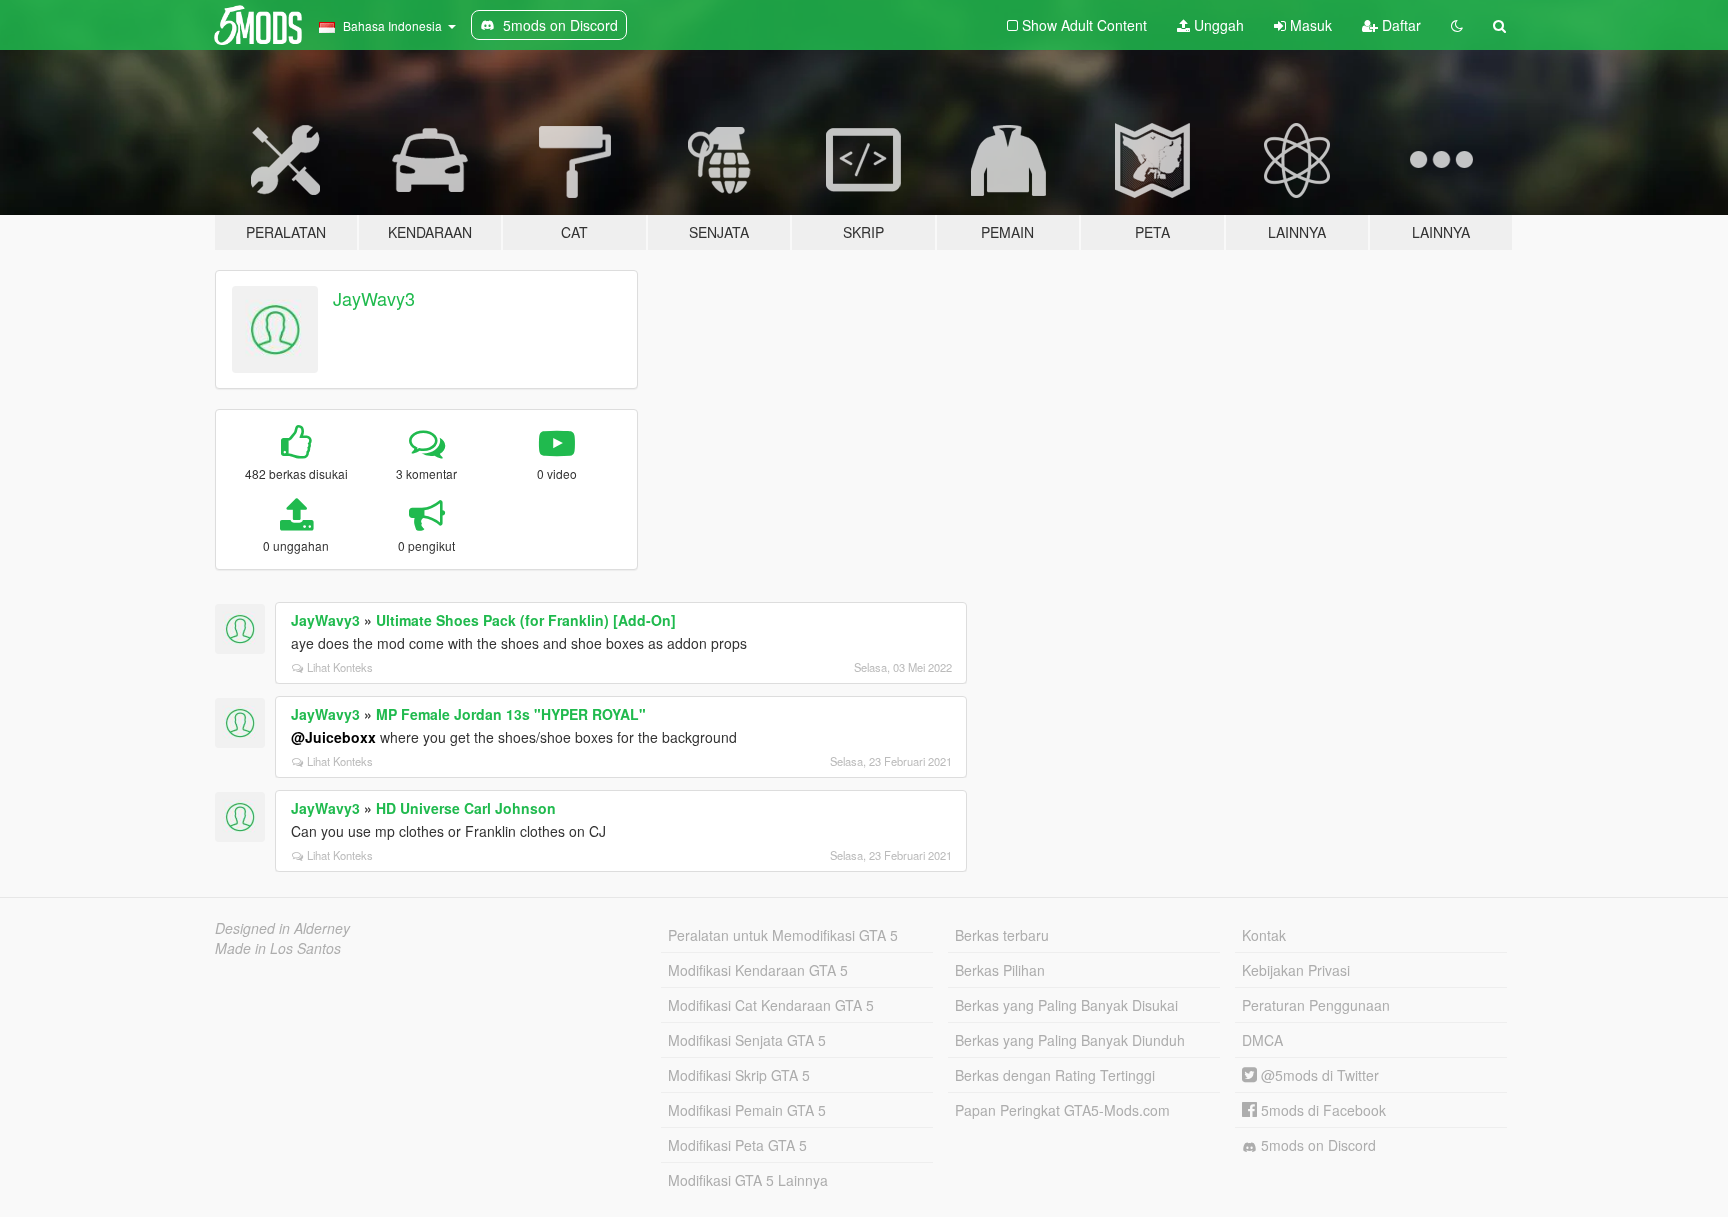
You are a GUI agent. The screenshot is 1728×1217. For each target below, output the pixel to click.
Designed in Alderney (282, 928)
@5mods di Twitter (1318, 1075)
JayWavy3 (374, 298)
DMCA (1262, 1040)
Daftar (1399, 25)
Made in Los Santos (278, 948)
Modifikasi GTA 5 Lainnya (748, 1180)
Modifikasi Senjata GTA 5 (747, 1040)
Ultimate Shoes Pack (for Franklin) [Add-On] (526, 620)
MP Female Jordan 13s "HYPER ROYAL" (511, 714)
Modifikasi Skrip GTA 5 (739, 1075)
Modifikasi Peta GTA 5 (737, 1145)
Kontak (1264, 935)
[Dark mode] (1457, 25)
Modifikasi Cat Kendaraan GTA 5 (771, 1005)
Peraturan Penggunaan (1316, 1005)
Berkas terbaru (1002, 935)
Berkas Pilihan (1000, 970)
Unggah (1217, 25)
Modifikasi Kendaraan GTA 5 (758, 970)
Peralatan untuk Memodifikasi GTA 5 (783, 935)
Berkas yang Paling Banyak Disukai (1066, 1005)
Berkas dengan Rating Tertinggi (1055, 1075)
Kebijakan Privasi (1296, 970)
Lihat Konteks (340, 667)
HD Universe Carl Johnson (466, 808)
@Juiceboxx (333, 737)
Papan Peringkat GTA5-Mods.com (1062, 1110)
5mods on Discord (1316, 1145)
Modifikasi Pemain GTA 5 (747, 1110)
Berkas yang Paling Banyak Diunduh (1070, 1040)
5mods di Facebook (1321, 1110)
